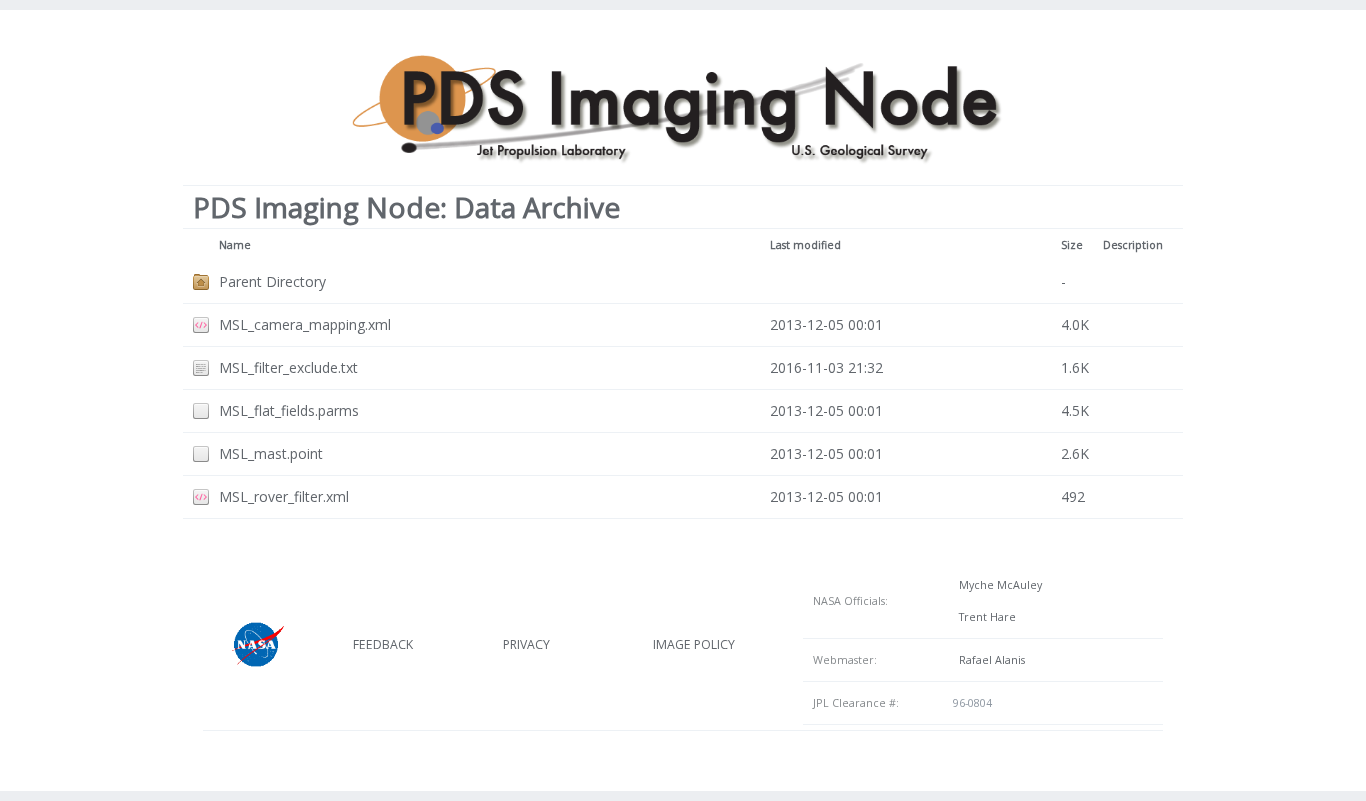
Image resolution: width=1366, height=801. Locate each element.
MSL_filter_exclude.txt (288, 367)
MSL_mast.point (271, 453)
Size (1072, 245)
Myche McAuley (997, 585)
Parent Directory (272, 281)
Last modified (805, 245)
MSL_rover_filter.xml (284, 496)
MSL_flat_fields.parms (289, 410)
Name (235, 245)
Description (1133, 245)
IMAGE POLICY (694, 644)
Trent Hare (984, 617)
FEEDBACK (383, 644)
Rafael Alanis (989, 660)
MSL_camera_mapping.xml (305, 324)
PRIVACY (526, 644)
